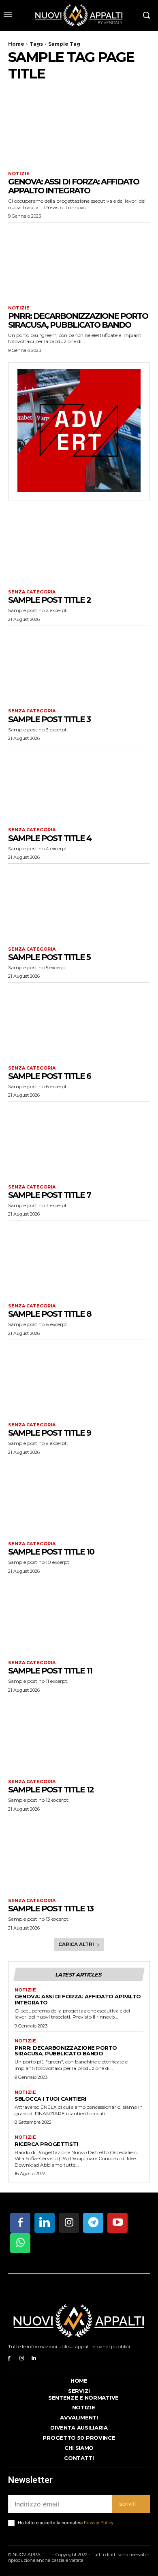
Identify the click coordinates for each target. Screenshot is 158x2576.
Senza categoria (32, 592)
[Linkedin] (34, 2359)
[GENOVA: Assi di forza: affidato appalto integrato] (79, 128)
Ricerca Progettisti (46, 2144)
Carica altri (76, 1944)
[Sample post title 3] (79, 665)
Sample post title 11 (50, 1671)
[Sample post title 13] (79, 1855)
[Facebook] (9, 2359)
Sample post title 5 (49, 957)
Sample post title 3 (49, 719)
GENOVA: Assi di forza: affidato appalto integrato (74, 186)
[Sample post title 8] (79, 1260)
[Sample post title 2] (79, 546)
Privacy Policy (99, 2523)
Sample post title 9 (49, 1433)
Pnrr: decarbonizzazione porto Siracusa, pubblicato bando (78, 320)
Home (16, 44)
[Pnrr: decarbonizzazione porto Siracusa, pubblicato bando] (79, 262)
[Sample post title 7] (79, 1141)
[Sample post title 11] (79, 1617)
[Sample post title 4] (79, 784)
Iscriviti (127, 2504)
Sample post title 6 (49, 1076)
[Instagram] (22, 2359)
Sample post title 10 (51, 1552)
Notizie (19, 174)
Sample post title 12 (51, 1790)
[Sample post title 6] (79, 1022)
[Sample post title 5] (79, 903)
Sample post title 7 (49, 1195)
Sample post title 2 (49, 600)
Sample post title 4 (50, 838)
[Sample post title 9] (79, 1379)
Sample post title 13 (51, 1909)
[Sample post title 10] (79, 1498)
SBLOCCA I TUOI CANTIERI (50, 2099)
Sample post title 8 (50, 1314)
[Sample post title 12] (79, 1736)
